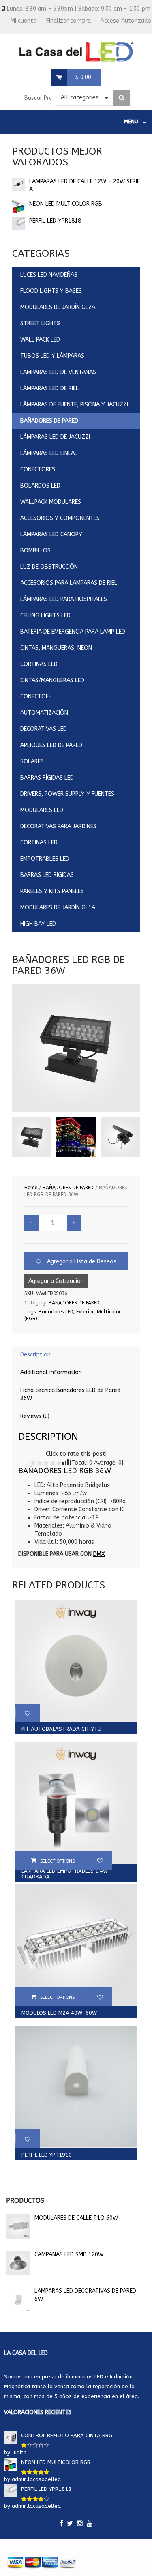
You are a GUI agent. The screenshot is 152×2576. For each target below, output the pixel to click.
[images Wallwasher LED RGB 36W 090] (32, 1137)
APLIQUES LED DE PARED (51, 745)
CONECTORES (38, 469)
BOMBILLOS (35, 551)
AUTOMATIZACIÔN (44, 713)
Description (35, 1355)
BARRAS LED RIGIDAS (47, 875)
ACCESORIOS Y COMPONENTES (60, 518)
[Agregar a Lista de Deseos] (28, 1713)
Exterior (85, 1312)
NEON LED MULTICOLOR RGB (66, 204)
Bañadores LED (56, 1312)
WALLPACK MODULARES (51, 502)
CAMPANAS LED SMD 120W (69, 2255)
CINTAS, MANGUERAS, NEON (56, 648)
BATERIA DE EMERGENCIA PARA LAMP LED (73, 632)
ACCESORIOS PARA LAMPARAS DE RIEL (69, 583)
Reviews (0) (35, 1416)
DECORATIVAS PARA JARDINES (58, 826)
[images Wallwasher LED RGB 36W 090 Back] (120, 1137)
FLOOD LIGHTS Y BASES (51, 291)
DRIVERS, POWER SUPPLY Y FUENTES (67, 794)
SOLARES (32, 762)
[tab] (76, 1355)
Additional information (51, 1372)
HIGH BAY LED (38, 924)
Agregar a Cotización (56, 1281)
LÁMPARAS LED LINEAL (49, 453)
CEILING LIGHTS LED (45, 616)
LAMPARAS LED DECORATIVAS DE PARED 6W (85, 2295)
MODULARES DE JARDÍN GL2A (58, 307)
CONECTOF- (36, 697)
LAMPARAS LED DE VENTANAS (58, 372)
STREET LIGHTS (40, 323)
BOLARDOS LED (40, 486)
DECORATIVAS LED (44, 729)
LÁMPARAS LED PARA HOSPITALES (64, 599)
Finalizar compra (69, 21)
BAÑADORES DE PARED (49, 421)
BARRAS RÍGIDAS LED (47, 778)
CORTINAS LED (39, 664)
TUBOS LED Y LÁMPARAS (52, 356)
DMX (99, 1554)
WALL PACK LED (40, 340)
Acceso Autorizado (126, 21)
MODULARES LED (42, 810)
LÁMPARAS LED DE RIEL (49, 388)
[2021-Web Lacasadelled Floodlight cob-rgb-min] (76, 1137)
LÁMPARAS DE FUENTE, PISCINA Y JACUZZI (74, 405)
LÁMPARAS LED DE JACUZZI (55, 437)
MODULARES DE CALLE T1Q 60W (76, 2218)
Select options (57, 1861)
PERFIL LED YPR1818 (55, 221)
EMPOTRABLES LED (45, 859)
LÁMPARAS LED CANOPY (51, 534)
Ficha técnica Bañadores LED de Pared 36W (70, 1394)
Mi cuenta (24, 21)
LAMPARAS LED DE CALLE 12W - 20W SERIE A (85, 186)
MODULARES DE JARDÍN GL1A (58, 908)
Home (31, 1188)
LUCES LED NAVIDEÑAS (49, 275)
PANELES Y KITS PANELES (52, 891)
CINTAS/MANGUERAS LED (52, 680)
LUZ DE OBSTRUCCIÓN (49, 567)
